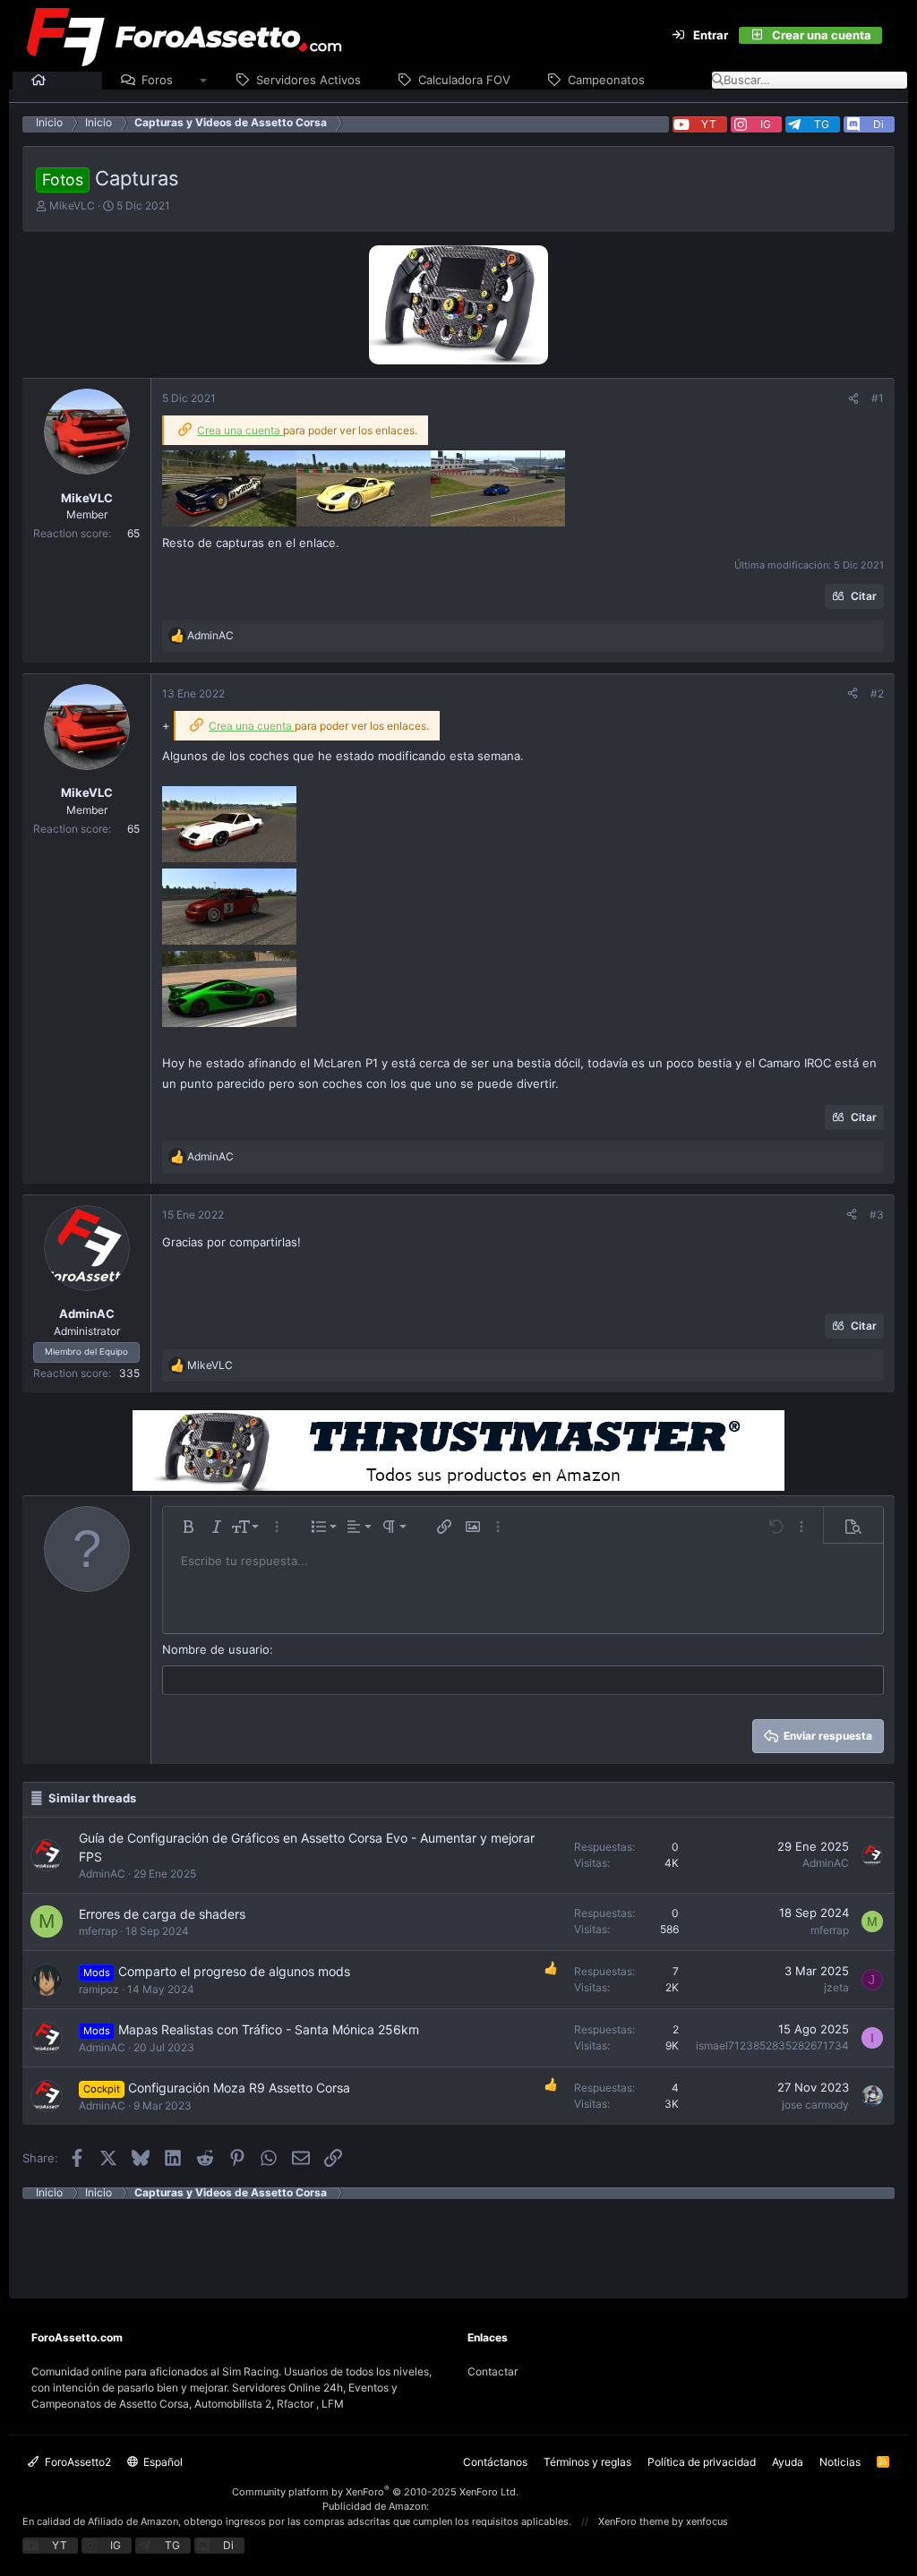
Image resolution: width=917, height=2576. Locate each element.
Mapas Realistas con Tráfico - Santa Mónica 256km (269, 2029)
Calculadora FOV (464, 80)
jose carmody (815, 2105)
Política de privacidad (702, 2462)
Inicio (68, 80)
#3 (877, 1215)
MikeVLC (72, 205)
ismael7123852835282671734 (772, 2045)
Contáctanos (495, 2462)
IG (766, 124)
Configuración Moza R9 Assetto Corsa (239, 2088)
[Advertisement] (458, 2239)
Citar (864, 596)
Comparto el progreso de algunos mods (234, 1971)
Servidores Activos (309, 80)
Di (878, 124)
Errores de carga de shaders (162, 1914)
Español (162, 2462)
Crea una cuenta (240, 430)
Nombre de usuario (216, 1649)
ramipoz (99, 1989)
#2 (877, 693)
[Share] (853, 398)
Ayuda (788, 2462)
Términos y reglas (587, 2462)
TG (822, 124)
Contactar (493, 2371)
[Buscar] (893, 36)
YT (709, 124)
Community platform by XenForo (375, 2492)
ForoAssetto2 (77, 2462)
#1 (878, 398)
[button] (204, 81)
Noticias (840, 2462)
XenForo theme (634, 2521)
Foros (157, 80)
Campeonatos (606, 80)
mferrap (98, 1931)
